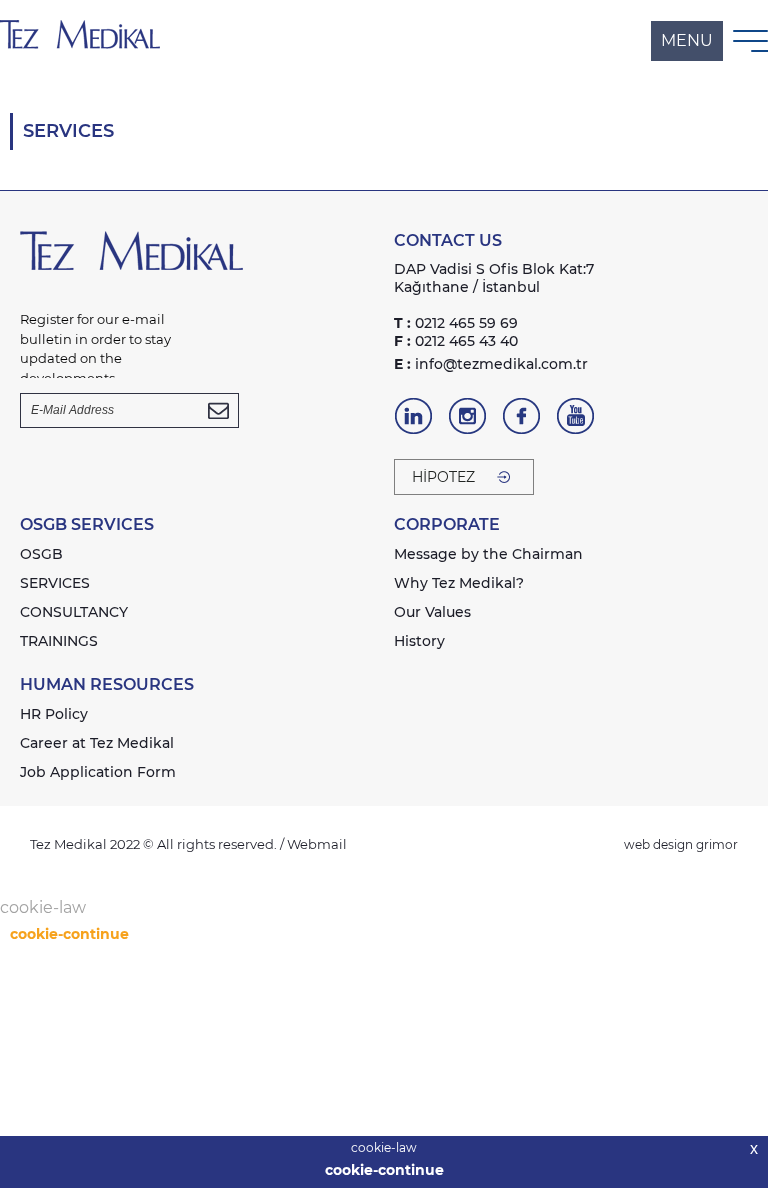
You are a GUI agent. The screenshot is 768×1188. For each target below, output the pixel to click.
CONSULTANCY (74, 612)
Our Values (432, 612)
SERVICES (55, 583)
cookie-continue (384, 1170)
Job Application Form (98, 772)
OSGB (41, 554)
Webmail (317, 844)
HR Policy (54, 714)
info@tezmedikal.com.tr (491, 364)
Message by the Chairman (488, 554)
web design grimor (681, 844)
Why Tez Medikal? (459, 583)
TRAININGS (59, 641)
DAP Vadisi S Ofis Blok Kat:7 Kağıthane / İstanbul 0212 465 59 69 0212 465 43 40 (494, 305)
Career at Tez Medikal (97, 743)
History (419, 641)
